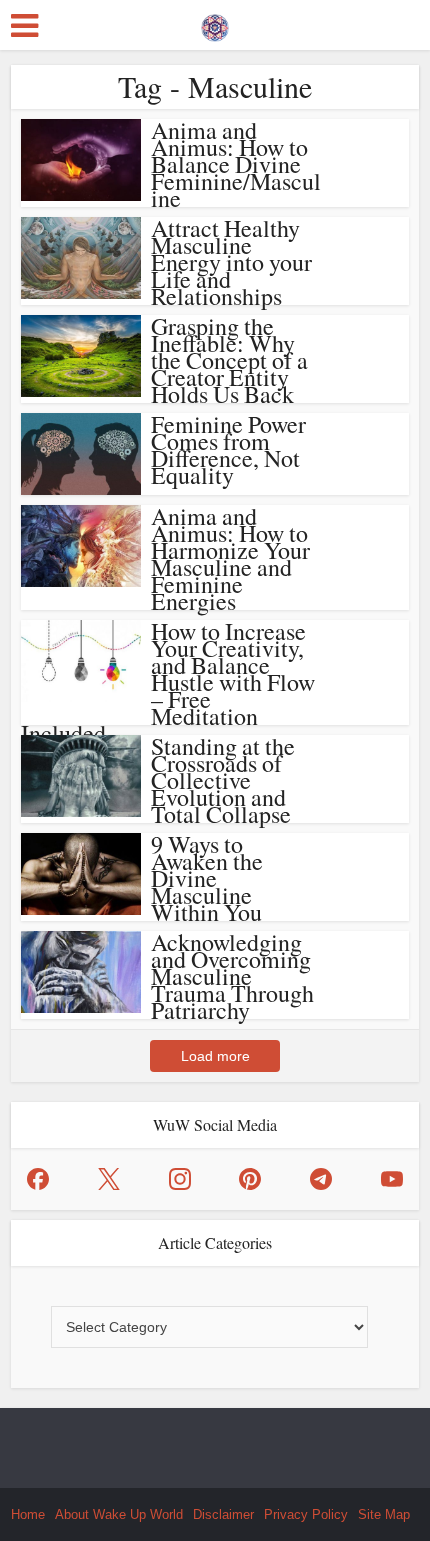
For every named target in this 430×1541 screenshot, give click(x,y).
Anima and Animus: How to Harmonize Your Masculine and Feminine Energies (230, 558)
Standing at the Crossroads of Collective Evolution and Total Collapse (223, 780)
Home (28, 1514)
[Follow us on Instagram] (180, 1179)
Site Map (384, 1514)
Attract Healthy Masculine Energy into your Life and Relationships (231, 262)
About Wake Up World (119, 1514)
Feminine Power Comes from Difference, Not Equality (228, 449)
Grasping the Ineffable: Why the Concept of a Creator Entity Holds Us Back (229, 360)
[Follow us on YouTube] (392, 1179)
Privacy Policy (306, 1514)
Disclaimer (223, 1514)
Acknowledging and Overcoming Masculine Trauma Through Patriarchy (232, 976)
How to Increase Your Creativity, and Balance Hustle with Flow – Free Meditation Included (168, 682)
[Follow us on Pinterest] (250, 1179)
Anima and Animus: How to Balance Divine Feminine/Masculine (236, 164)
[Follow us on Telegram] (321, 1179)
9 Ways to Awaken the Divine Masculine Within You (207, 878)
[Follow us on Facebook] (38, 1179)
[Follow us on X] (109, 1179)
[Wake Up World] (215, 23)
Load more (215, 1056)
